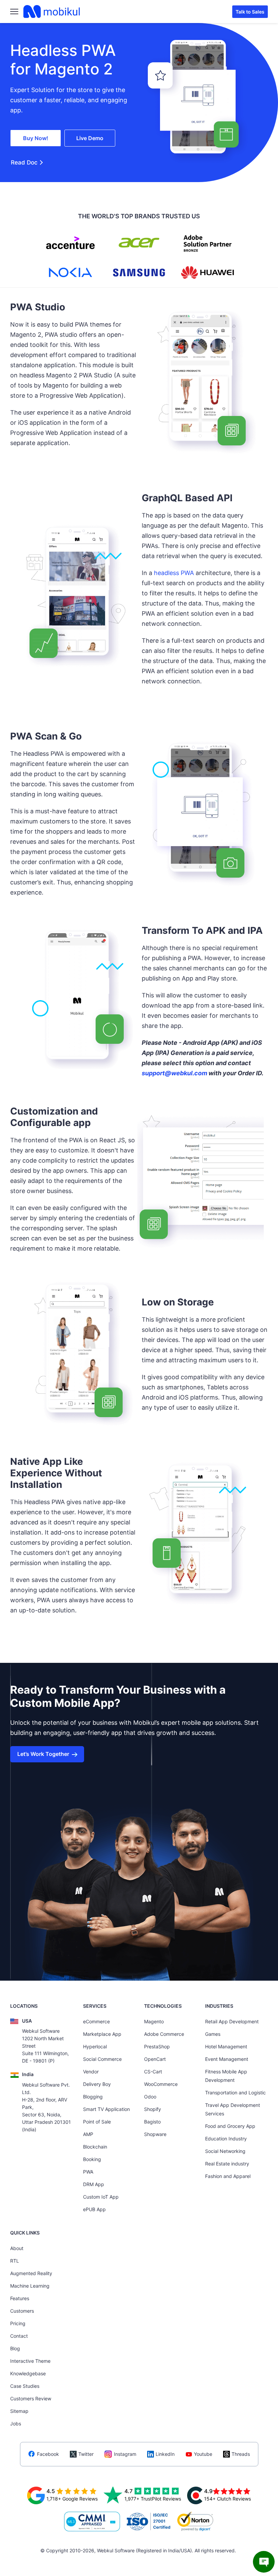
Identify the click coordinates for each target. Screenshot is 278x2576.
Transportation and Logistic (235, 2093)
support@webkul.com (174, 1073)
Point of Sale (97, 2122)
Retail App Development (232, 2021)
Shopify (153, 2109)
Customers (22, 2311)
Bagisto (152, 2122)
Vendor (91, 2072)
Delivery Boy (97, 2084)
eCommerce (96, 2021)
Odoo (150, 2097)
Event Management (227, 2059)
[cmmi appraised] (92, 2522)
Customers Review (31, 2398)
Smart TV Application (106, 2109)
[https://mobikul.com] (52, 12)
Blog (15, 2348)
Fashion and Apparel (228, 2176)
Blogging (93, 2097)
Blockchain (95, 2147)
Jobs (16, 2424)
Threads (241, 2454)
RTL (15, 2261)
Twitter (86, 2454)
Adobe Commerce (164, 2034)
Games (213, 2034)
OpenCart (155, 2059)
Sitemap (19, 2411)
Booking (92, 2159)
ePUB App (94, 2209)
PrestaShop (157, 2046)
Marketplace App (102, 2034)
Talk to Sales (250, 12)
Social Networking (225, 2151)
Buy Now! (36, 138)
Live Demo (90, 138)
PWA (88, 2172)
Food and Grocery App (230, 2126)
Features (20, 2298)
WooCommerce (161, 2084)
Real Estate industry (227, 2164)
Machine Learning (30, 2286)
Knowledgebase (28, 2373)
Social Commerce (102, 2059)
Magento (154, 2021)
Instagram (125, 2454)
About (17, 2248)
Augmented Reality (31, 2273)
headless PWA (174, 573)
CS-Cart (153, 2072)
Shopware (155, 2134)
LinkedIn (165, 2454)
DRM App (94, 2184)
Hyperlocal (95, 2046)
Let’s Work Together (43, 1754)
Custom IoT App (101, 2197)
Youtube (203, 2454)
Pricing (18, 2323)
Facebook (48, 2454)
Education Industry (226, 2139)
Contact (19, 2336)
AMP (88, 2134)
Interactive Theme (30, 2361)
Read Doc (24, 162)
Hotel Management (226, 2046)
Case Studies (25, 2386)
